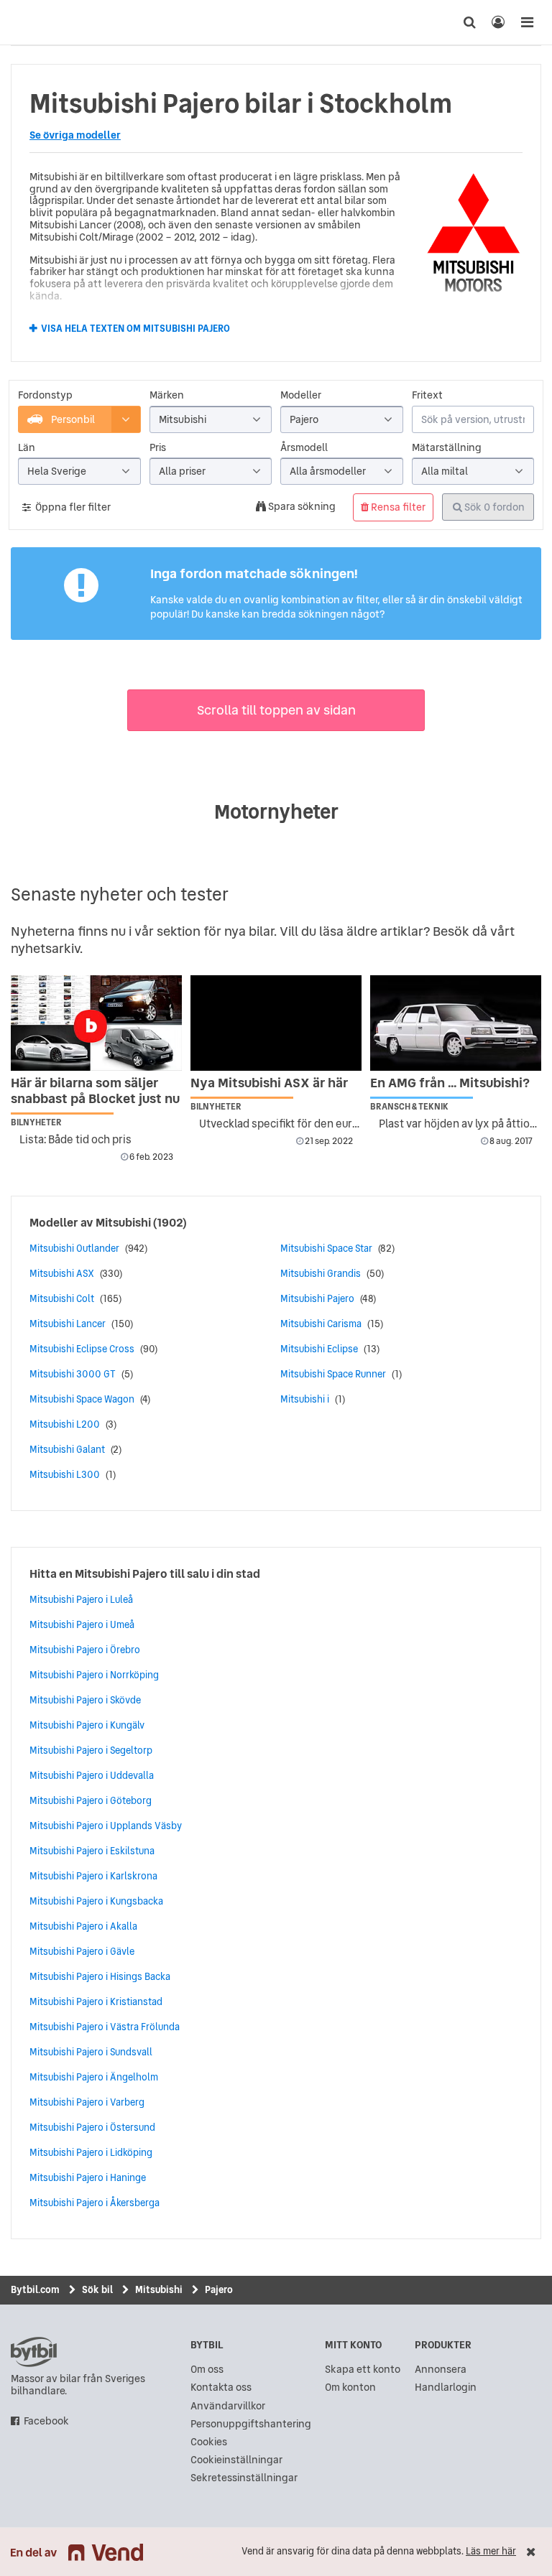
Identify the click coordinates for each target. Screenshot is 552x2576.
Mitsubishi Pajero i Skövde (85, 1700)
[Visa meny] (527, 22)
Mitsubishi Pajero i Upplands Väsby (106, 1826)
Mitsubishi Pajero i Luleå (81, 1599)
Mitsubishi (123, 1222)
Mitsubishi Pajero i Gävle (82, 1951)
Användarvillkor (228, 2406)
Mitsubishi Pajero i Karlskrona (93, 1876)
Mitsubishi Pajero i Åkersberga (95, 2203)
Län (27, 448)
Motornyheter (276, 812)
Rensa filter (397, 507)
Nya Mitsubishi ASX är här (269, 1083)
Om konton (350, 2387)
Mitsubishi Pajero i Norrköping (94, 1675)
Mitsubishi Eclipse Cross (82, 1349)
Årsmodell (304, 448)
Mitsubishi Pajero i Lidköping (91, 2152)
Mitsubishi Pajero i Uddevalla (92, 1775)
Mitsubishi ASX (62, 1273)
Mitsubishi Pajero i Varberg (87, 2102)
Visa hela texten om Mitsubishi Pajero (135, 329)
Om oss (207, 2370)
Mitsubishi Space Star (326, 1248)
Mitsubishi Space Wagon (82, 1399)
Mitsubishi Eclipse (319, 1349)
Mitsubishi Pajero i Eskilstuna (92, 1851)
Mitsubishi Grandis (321, 1273)
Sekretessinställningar (244, 2478)
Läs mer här (491, 2551)
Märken (167, 395)
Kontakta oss (221, 2387)
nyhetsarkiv (45, 948)
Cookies (209, 2442)
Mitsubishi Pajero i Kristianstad (96, 2001)
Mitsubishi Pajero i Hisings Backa (100, 1976)
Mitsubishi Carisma (321, 1324)
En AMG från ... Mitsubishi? (450, 1083)
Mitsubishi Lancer (68, 1324)
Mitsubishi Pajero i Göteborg (91, 1800)
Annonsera (441, 2370)
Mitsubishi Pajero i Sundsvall (91, 2052)
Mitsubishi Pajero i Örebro (85, 1650)
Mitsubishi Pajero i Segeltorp (91, 1750)
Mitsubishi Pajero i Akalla (83, 1926)
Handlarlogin (446, 2387)
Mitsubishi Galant (67, 1449)
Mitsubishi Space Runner (333, 1374)
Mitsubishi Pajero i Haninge (88, 2177)
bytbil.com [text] (34, 2352)
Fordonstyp (45, 395)
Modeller (301, 395)
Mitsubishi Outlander (74, 1248)
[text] (25, 22)
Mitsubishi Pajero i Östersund (92, 2127)
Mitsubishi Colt (62, 1298)
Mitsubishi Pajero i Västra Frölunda (105, 2027)
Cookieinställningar (236, 2460)
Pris (158, 448)
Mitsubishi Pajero (317, 1298)
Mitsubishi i (305, 1399)
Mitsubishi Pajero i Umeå (82, 1624)
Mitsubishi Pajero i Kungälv (87, 1725)
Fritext (427, 395)
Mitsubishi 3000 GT (73, 1374)
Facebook (46, 2421)
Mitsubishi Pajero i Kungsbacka (96, 1901)
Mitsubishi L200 (65, 1424)
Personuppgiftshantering (251, 2424)
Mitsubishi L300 (65, 1474)
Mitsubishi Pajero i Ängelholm (94, 2077)
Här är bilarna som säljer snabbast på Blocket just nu (95, 1091)
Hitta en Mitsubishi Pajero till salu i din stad (145, 1573)
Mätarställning (447, 448)
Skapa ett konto (363, 2370)
